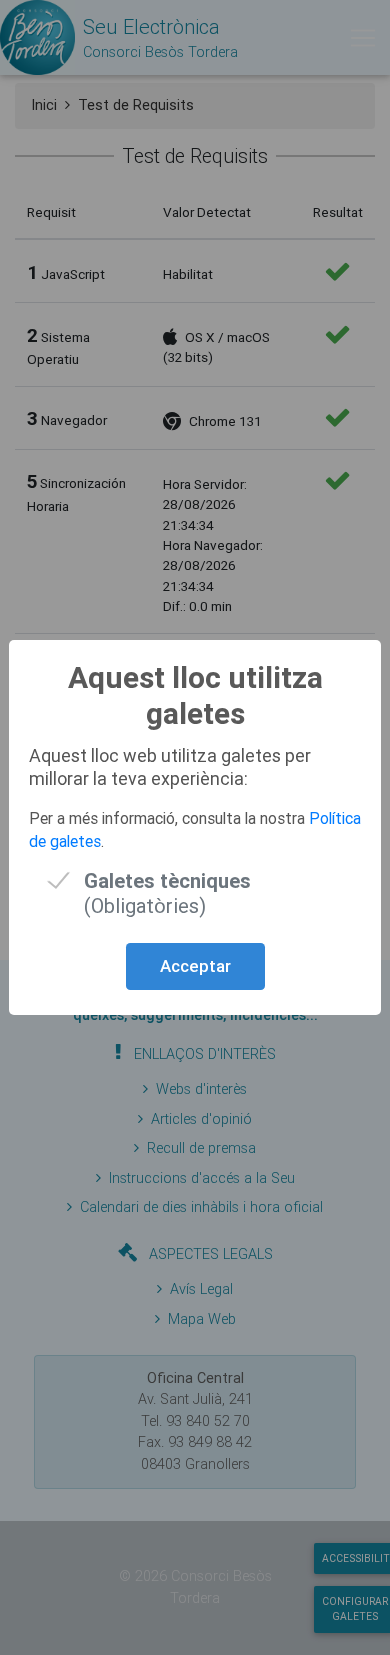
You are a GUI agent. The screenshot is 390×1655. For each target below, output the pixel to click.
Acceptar (195, 966)
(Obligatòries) (167, 880)
